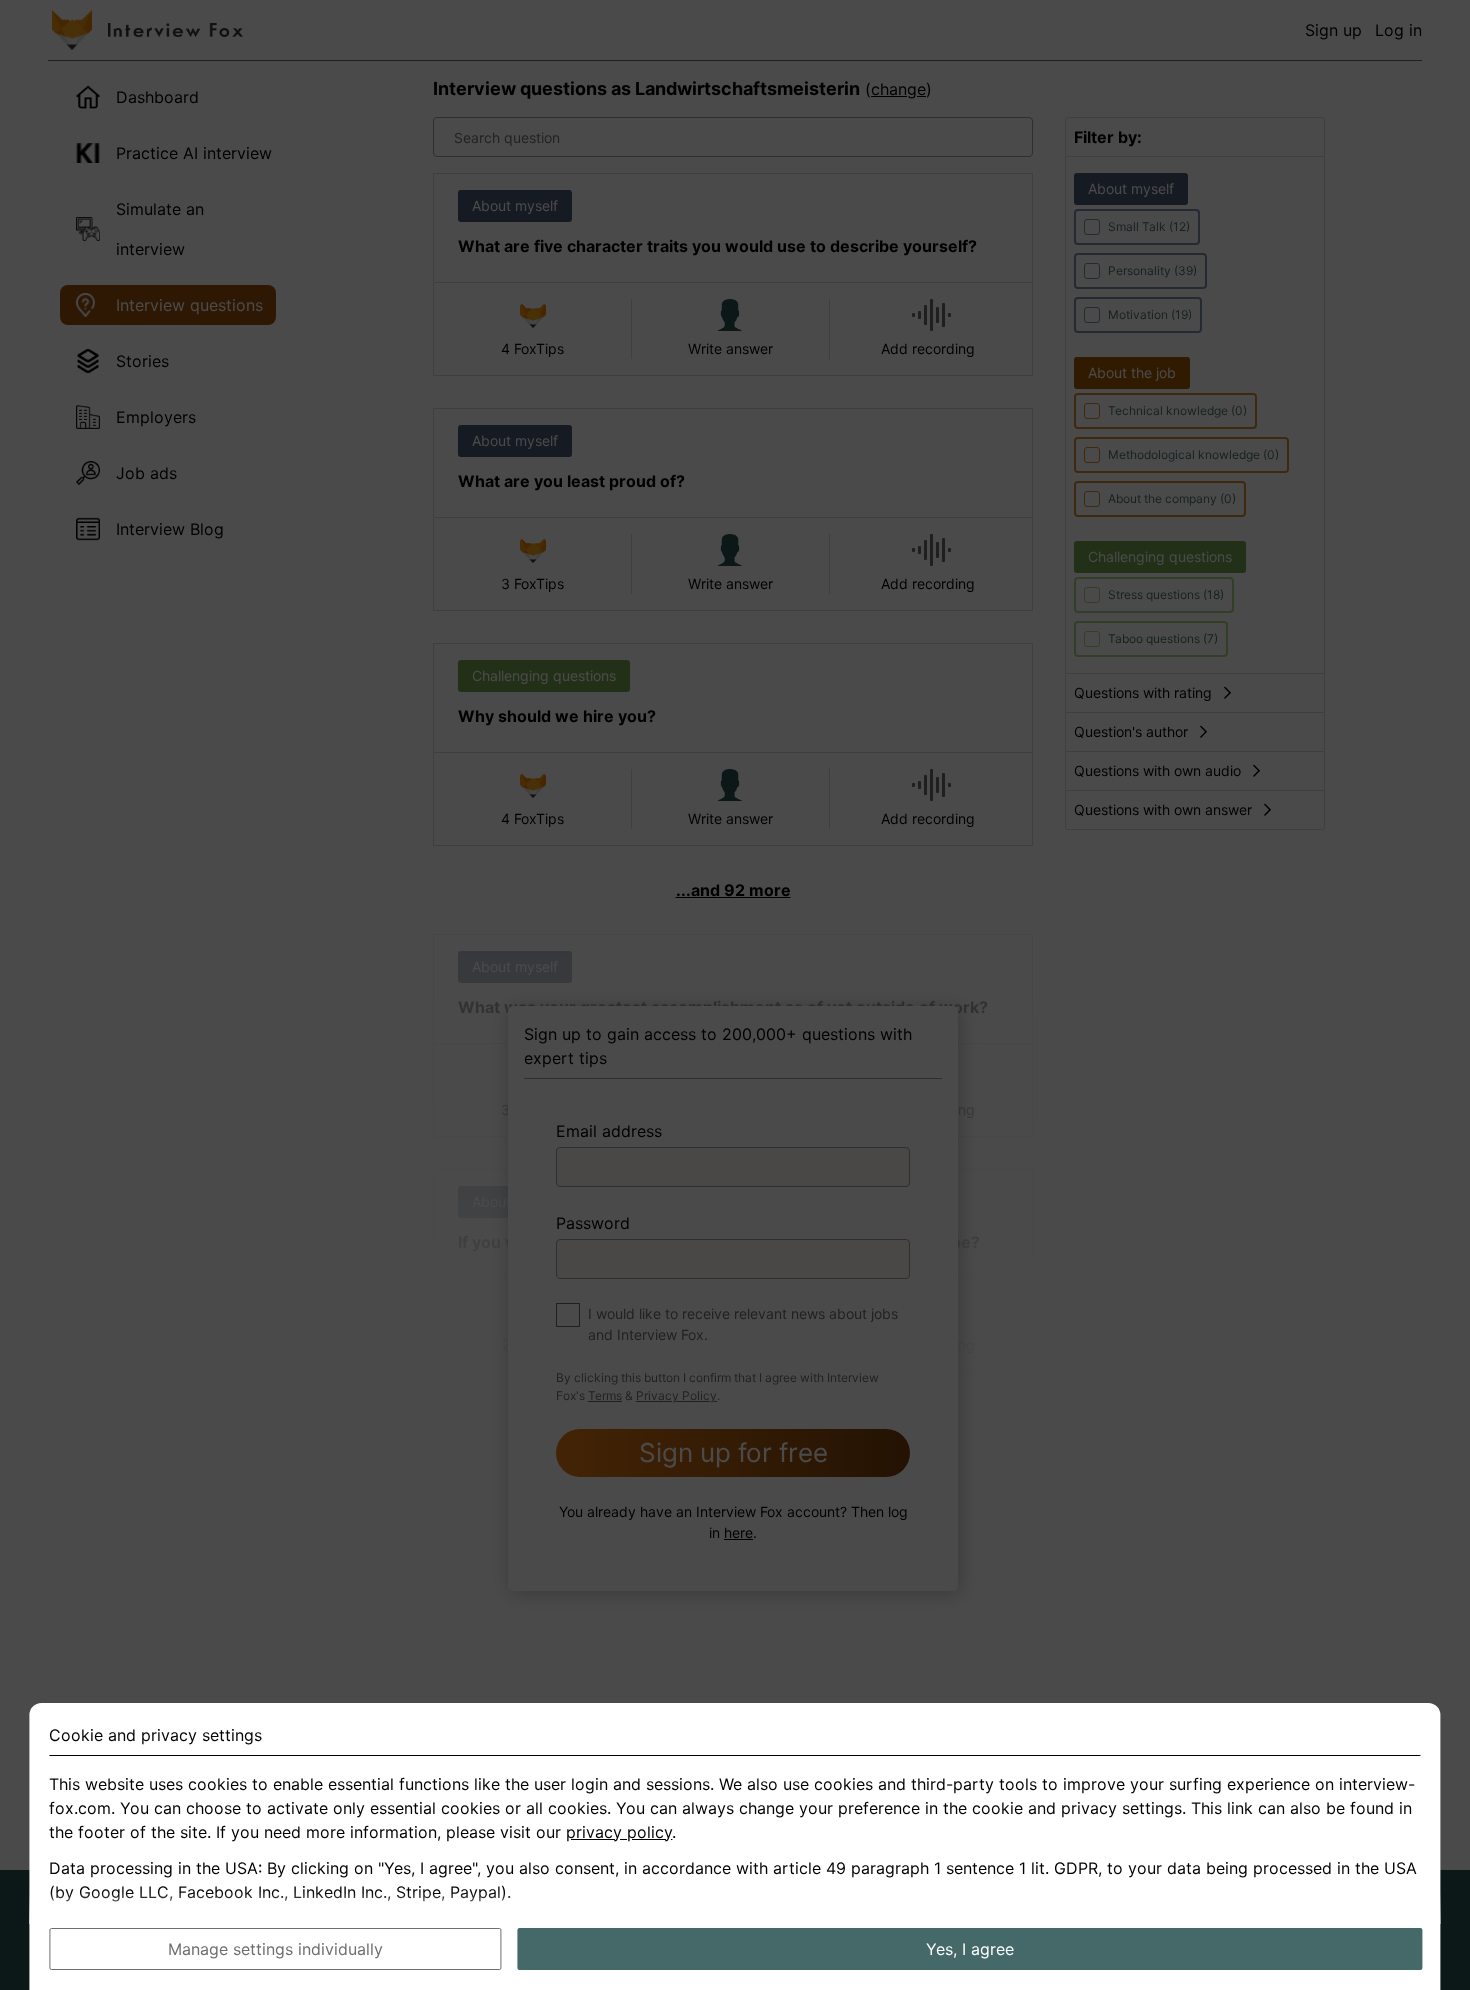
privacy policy (619, 1832)
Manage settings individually (275, 1949)
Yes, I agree (970, 1949)
